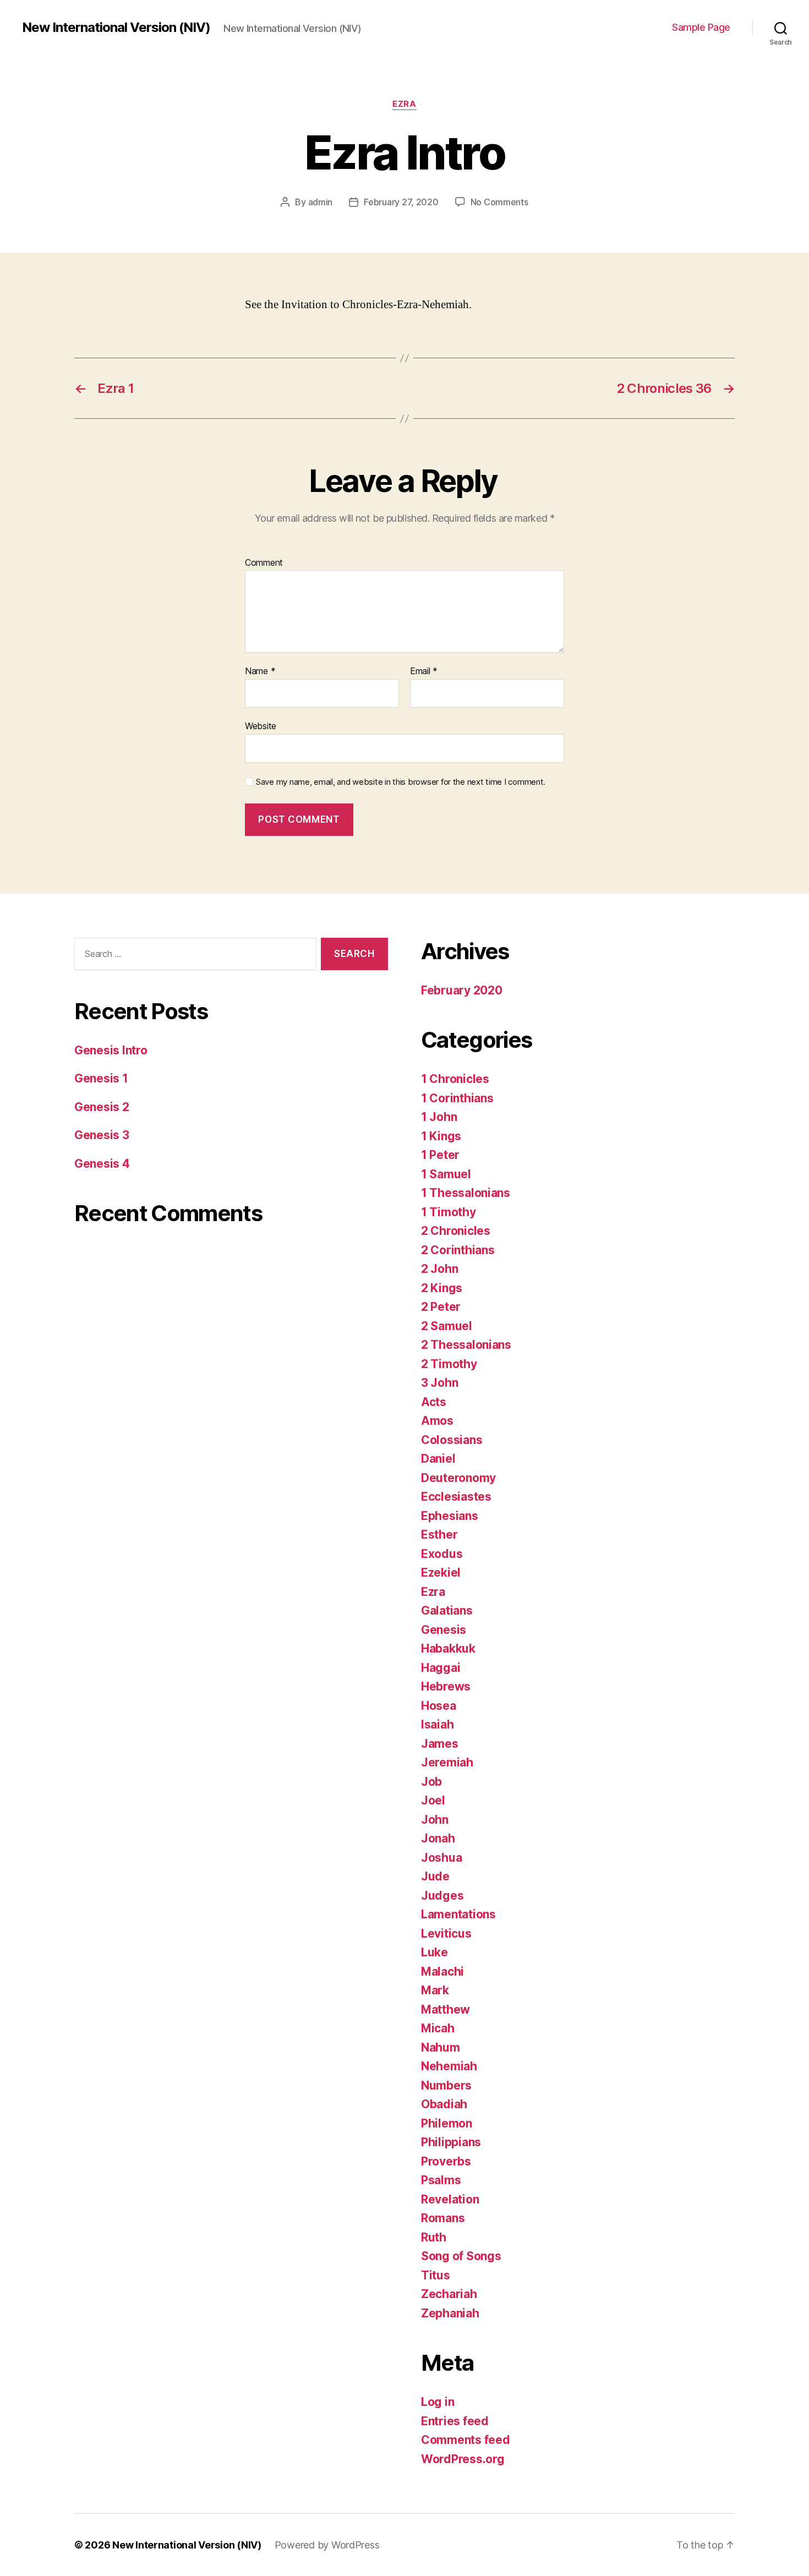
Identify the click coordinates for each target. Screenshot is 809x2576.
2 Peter (441, 1307)
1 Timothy (449, 1212)
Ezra (404, 104)
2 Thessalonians (466, 1345)
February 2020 (462, 990)
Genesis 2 (102, 1107)
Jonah (438, 1838)
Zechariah (449, 2294)
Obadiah (444, 2104)
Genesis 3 (102, 1135)
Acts (434, 1402)
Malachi (442, 1971)
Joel (433, 1800)
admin (321, 202)
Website (261, 726)
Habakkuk (448, 1648)
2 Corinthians (458, 1250)
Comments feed (466, 2440)
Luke (434, 1952)
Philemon (447, 2123)
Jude (435, 1876)
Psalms (441, 2180)
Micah (438, 2028)
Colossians (452, 1440)
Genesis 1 (101, 1078)
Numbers (446, 2085)
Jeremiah (447, 1762)
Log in (438, 2402)
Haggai (441, 1668)
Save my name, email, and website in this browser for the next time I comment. (401, 782)
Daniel (438, 1459)
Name (260, 671)
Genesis (444, 1630)
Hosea (439, 1706)
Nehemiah (449, 2066)
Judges (442, 1896)
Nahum (441, 2047)
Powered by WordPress (327, 2545)
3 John (439, 1383)
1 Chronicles (455, 1079)
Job (431, 1782)
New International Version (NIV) (116, 28)
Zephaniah (450, 2313)
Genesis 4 (102, 1164)
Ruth (434, 2237)
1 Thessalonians (466, 1193)
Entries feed (455, 2421)
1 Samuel (446, 1174)
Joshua (441, 1858)
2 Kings (442, 1288)
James (440, 1744)
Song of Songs (461, 2256)
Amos (437, 1421)
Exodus (442, 1554)
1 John (439, 1117)
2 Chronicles (456, 1231)
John (435, 1820)
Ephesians (450, 1516)
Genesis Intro (111, 1050)
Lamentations (458, 1914)
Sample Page (701, 27)
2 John (439, 1269)
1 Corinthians (457, 1098)
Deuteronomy (458, 1478)
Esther (439, 1535)
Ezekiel (441, 1573)
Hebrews (446, 1686)
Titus (436, 2275)
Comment (264, 563)
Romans (443, 2218)
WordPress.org (463, 2459)
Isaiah (437, 1724)
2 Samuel (447, 1326)
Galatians (447, 1610)
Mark (435, 1990)
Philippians (451, 2142)
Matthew (446, 2009)
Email (424, 671)
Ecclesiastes (456, 1497)
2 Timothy (449, 1364)
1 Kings (441, 1136)
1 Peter (440, 1155)
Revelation (450, 2199)
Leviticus (446, 1934)
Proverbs (446, 2161)
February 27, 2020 (401, 202)
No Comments (499, 202)
